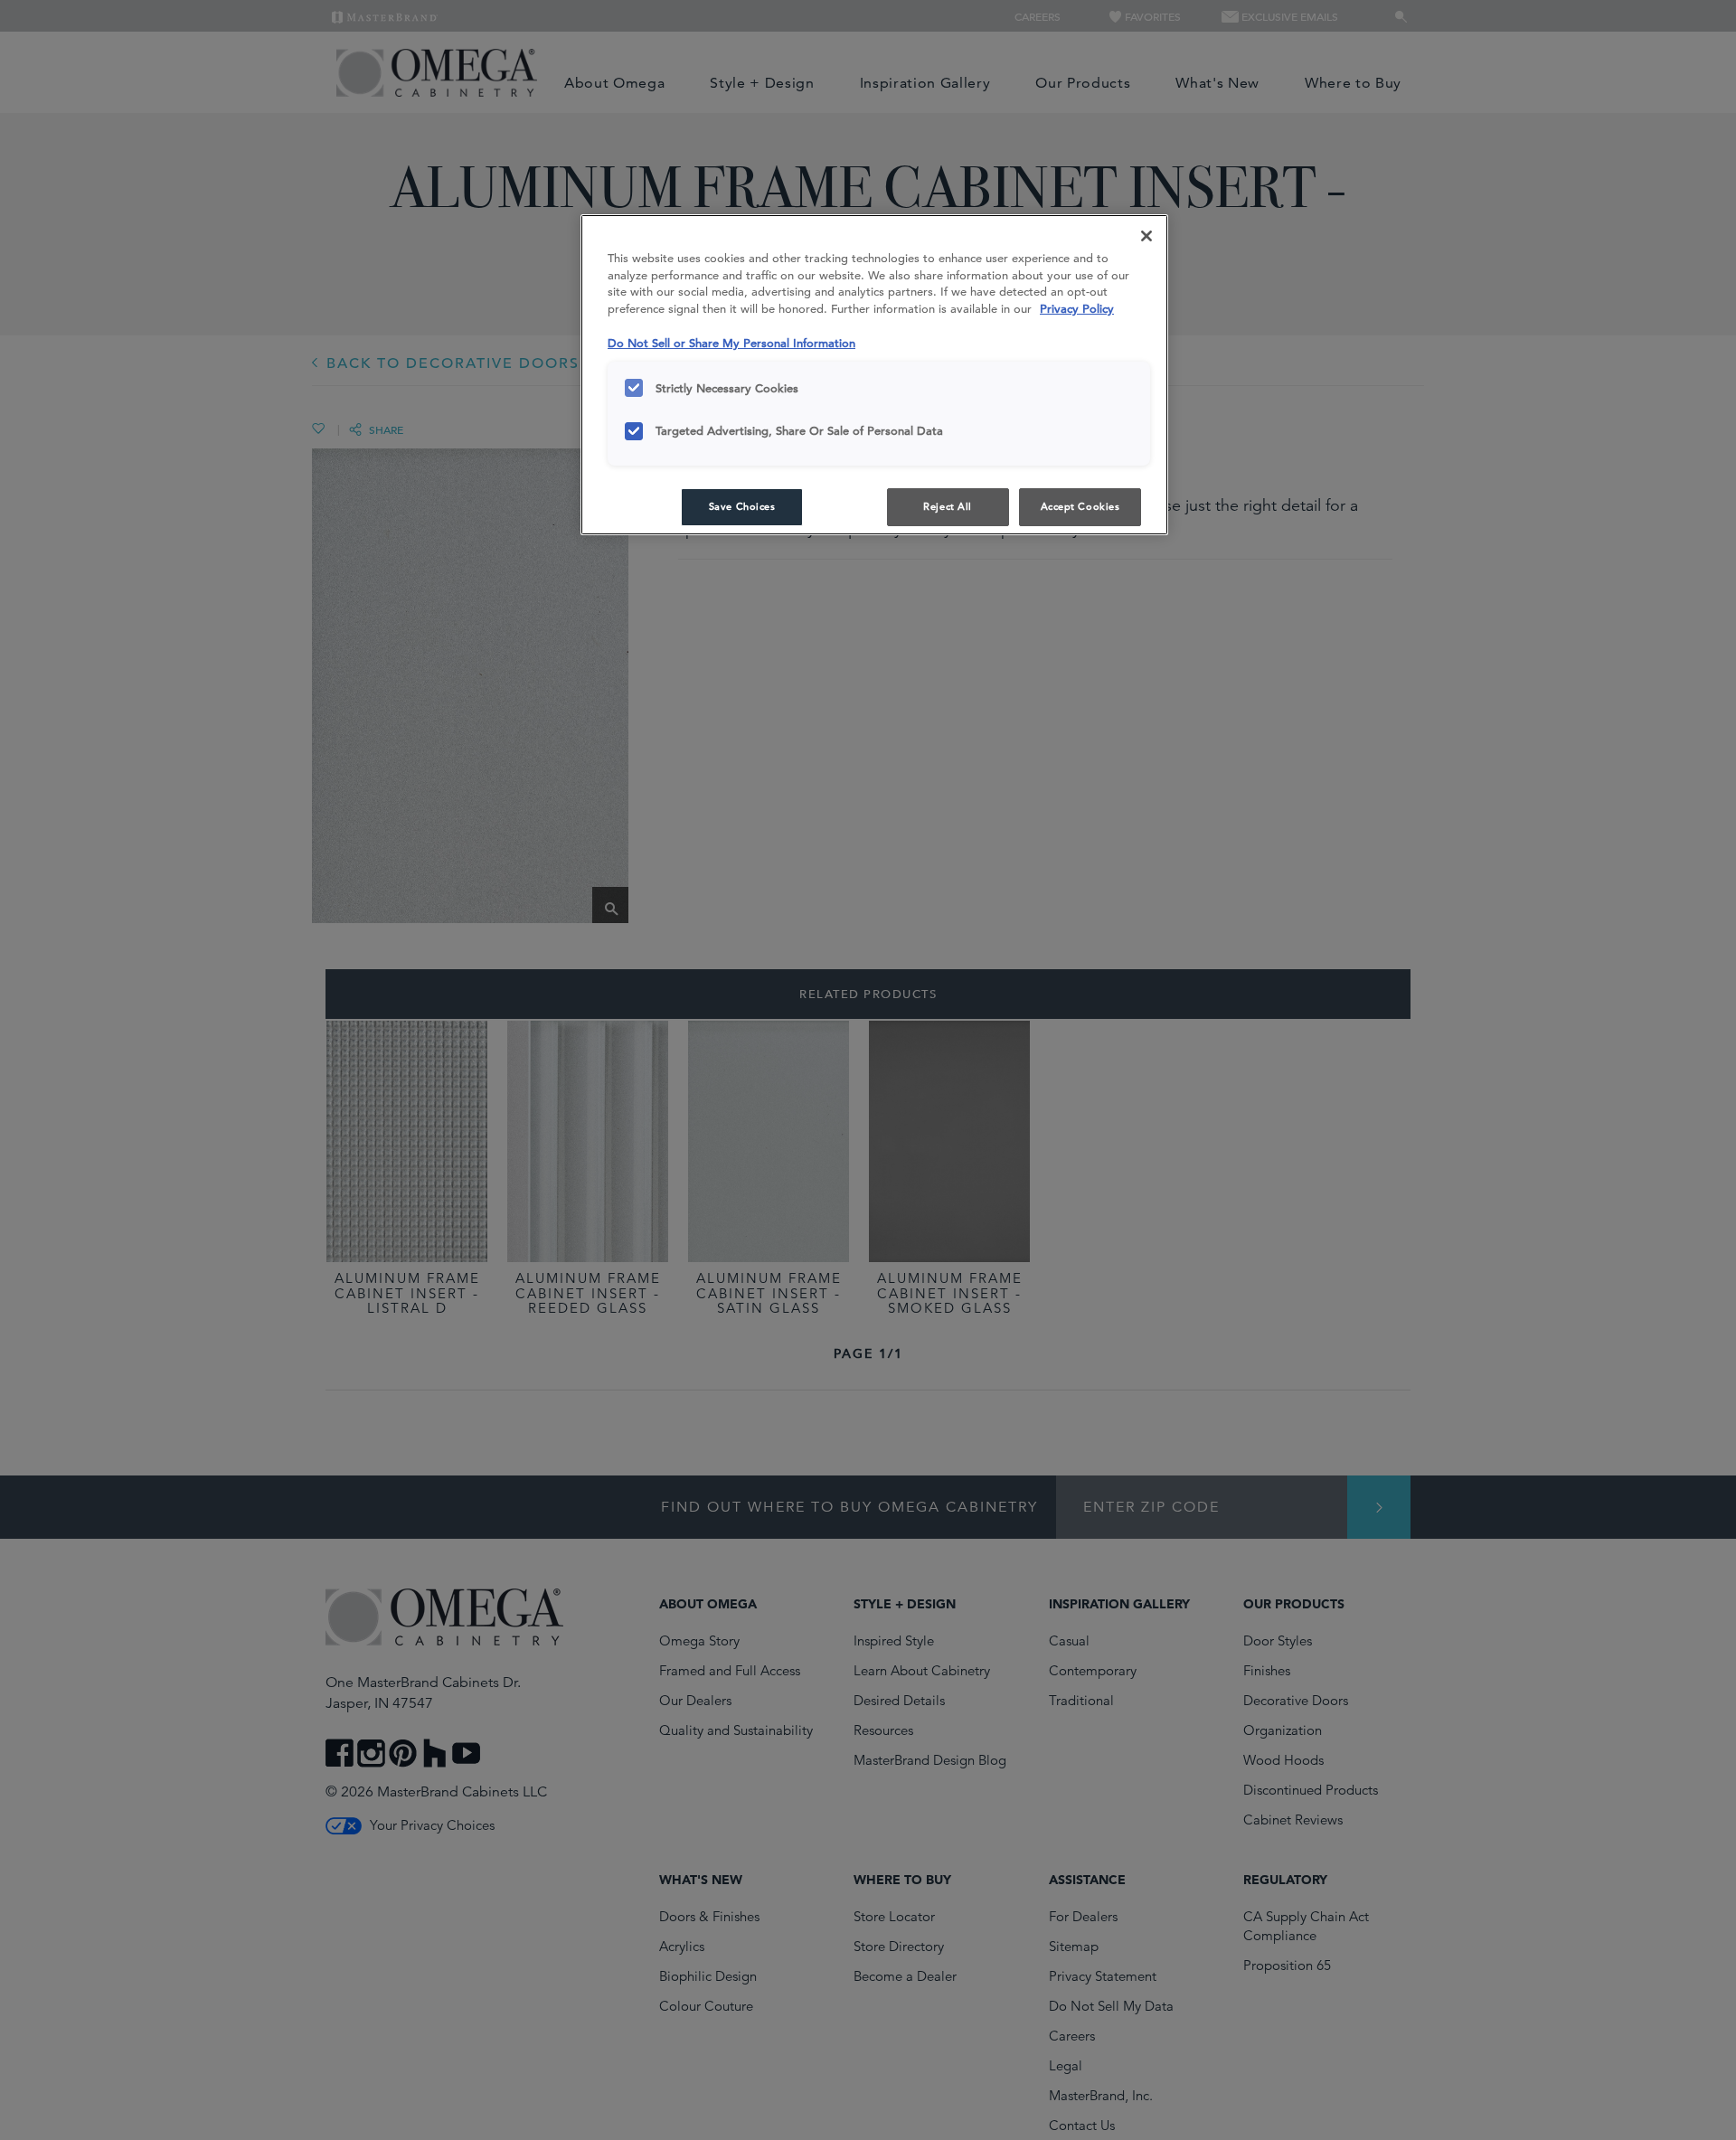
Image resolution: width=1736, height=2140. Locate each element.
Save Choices (742, 506)
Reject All (948, 506)
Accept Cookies (1080, 506)
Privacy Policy (1077, 309)
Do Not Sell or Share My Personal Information (731, 343)
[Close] (1146, 236)
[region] (874, 375)
